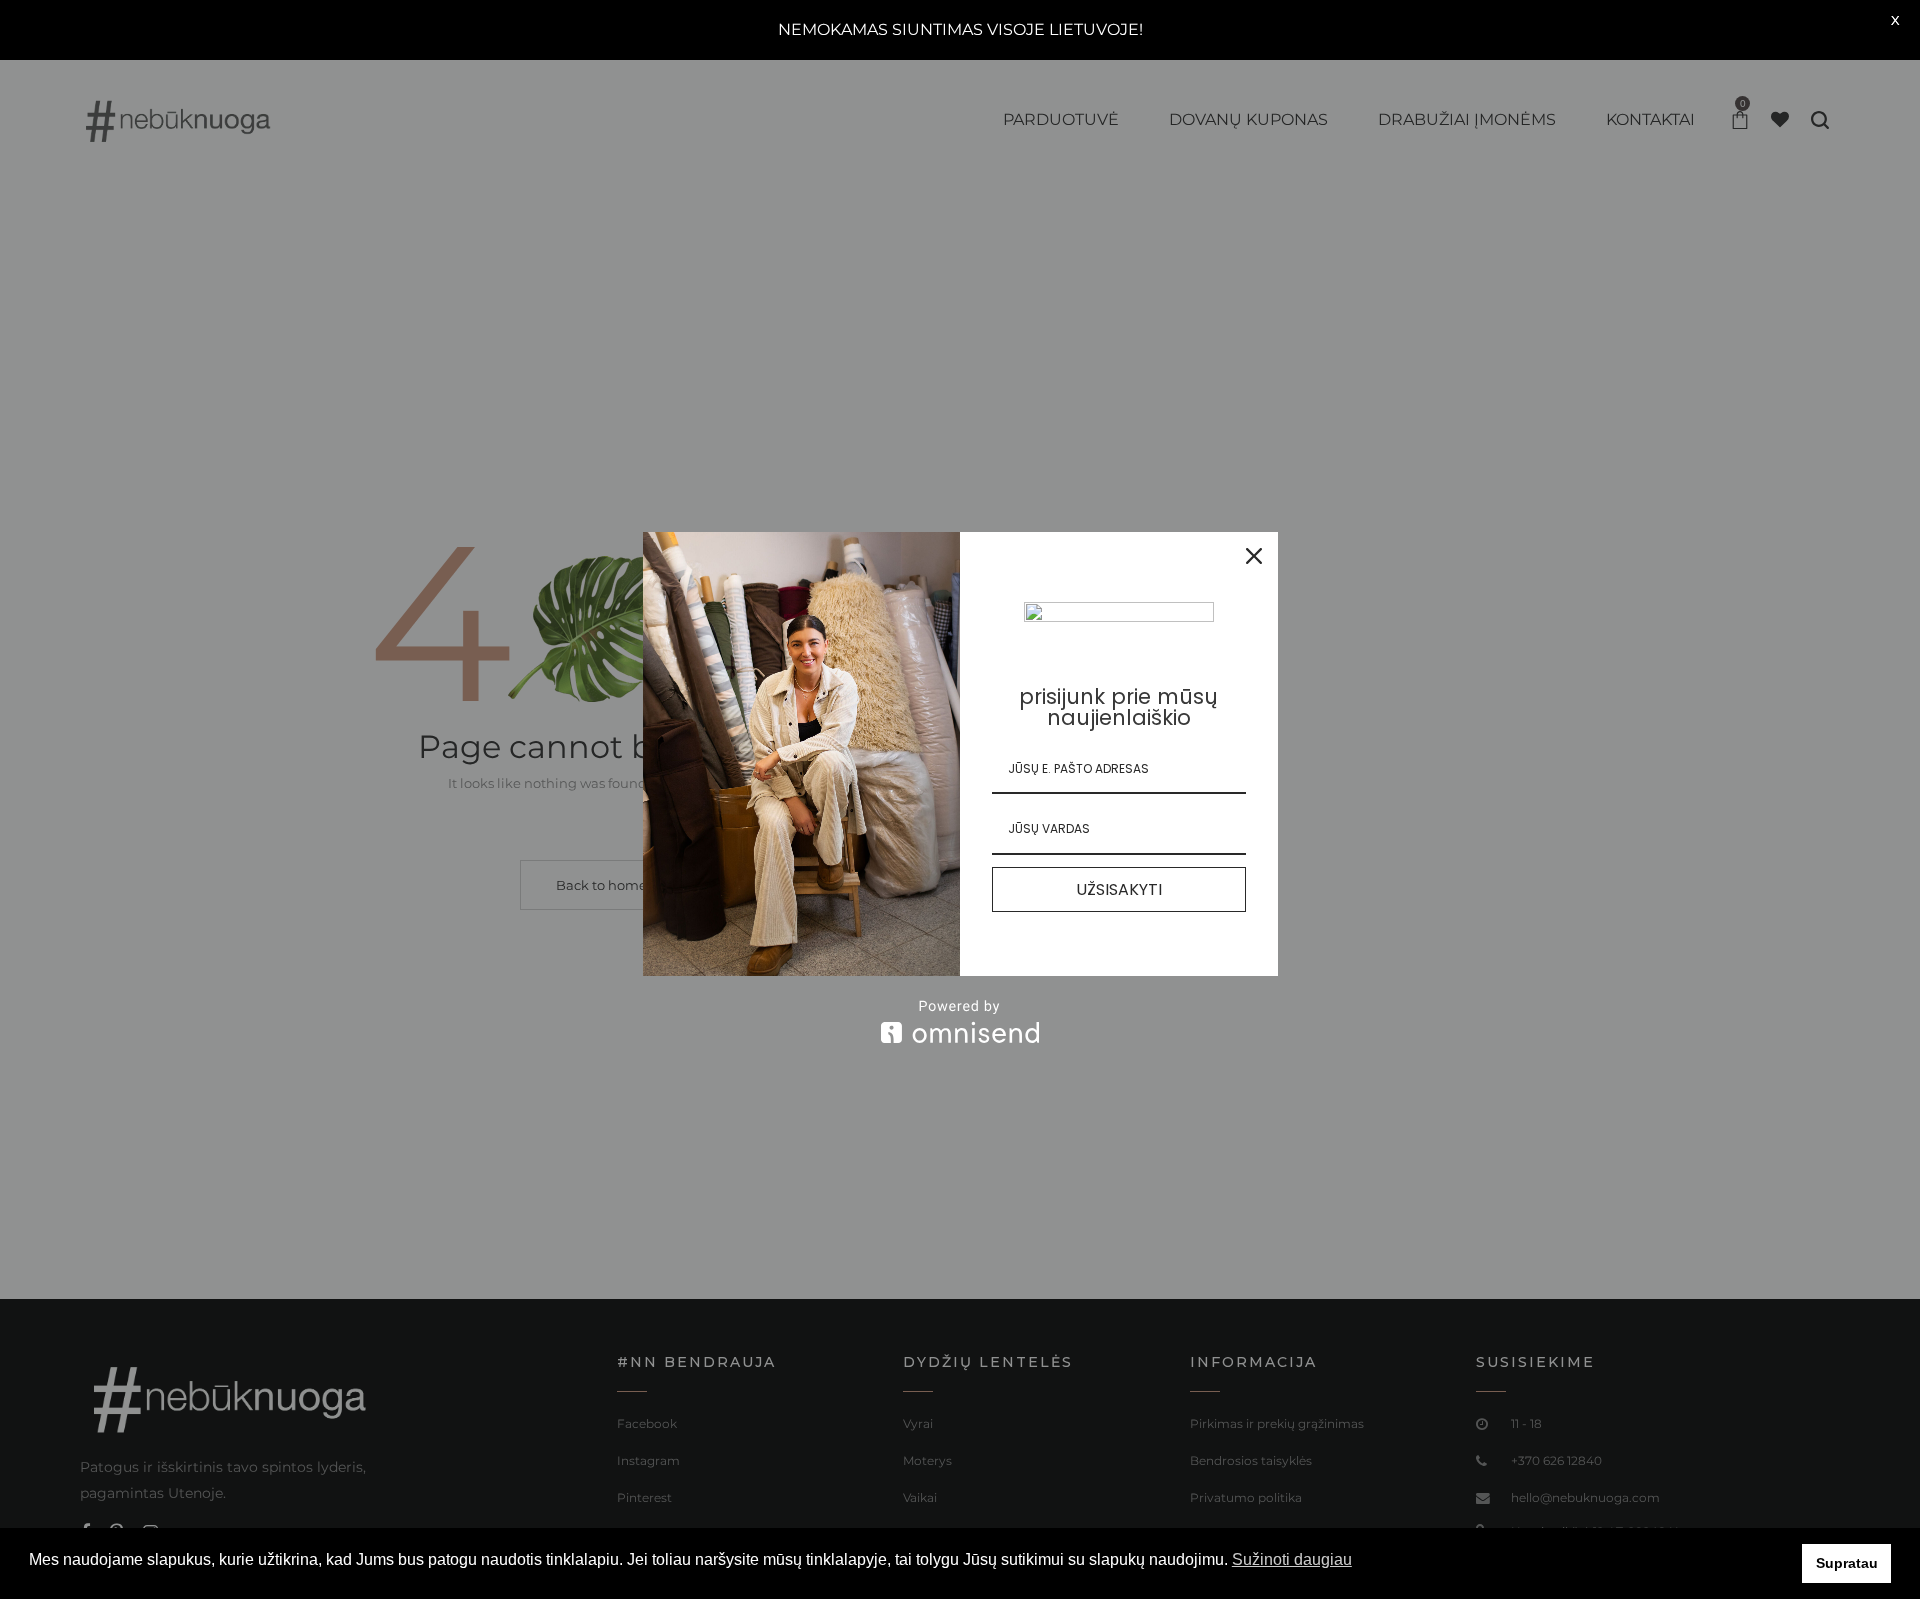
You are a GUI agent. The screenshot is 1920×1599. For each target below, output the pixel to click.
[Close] (1254, 556)
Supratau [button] (1847, 1563)
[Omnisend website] (960, 1021)
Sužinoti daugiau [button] (1292, 1559)
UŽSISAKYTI (1119, 889)
